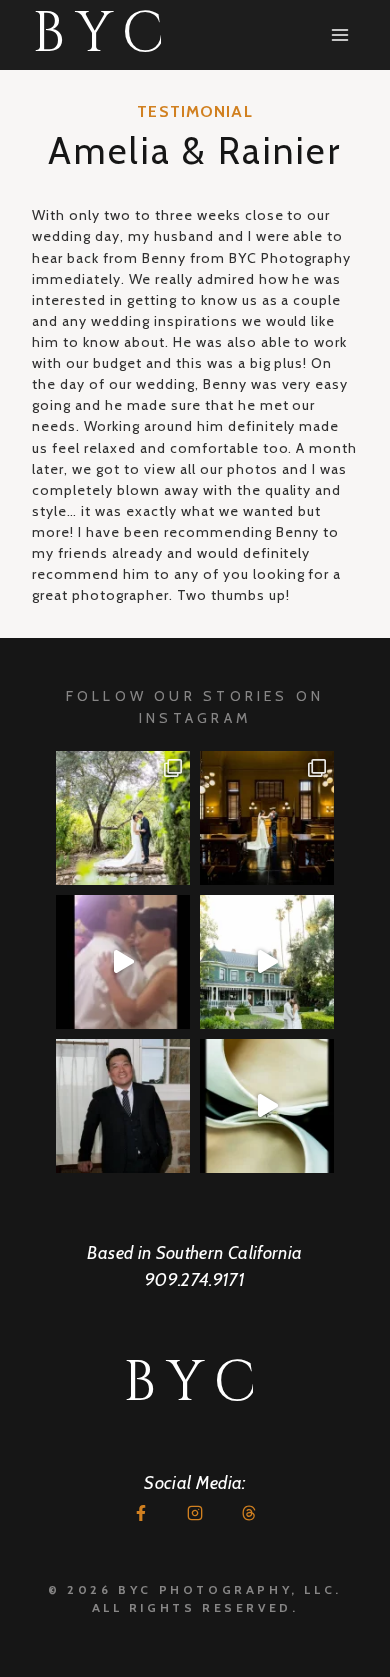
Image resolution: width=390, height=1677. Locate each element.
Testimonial (194, 111)
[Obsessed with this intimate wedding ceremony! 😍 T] (123, 818)
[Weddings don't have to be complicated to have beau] (267, 818)
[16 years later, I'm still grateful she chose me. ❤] (123, 962)
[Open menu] (339, 34)
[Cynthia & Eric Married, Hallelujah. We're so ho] (267, 962)
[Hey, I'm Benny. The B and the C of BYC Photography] (123, 1106)
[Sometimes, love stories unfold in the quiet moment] (267, 1106)
